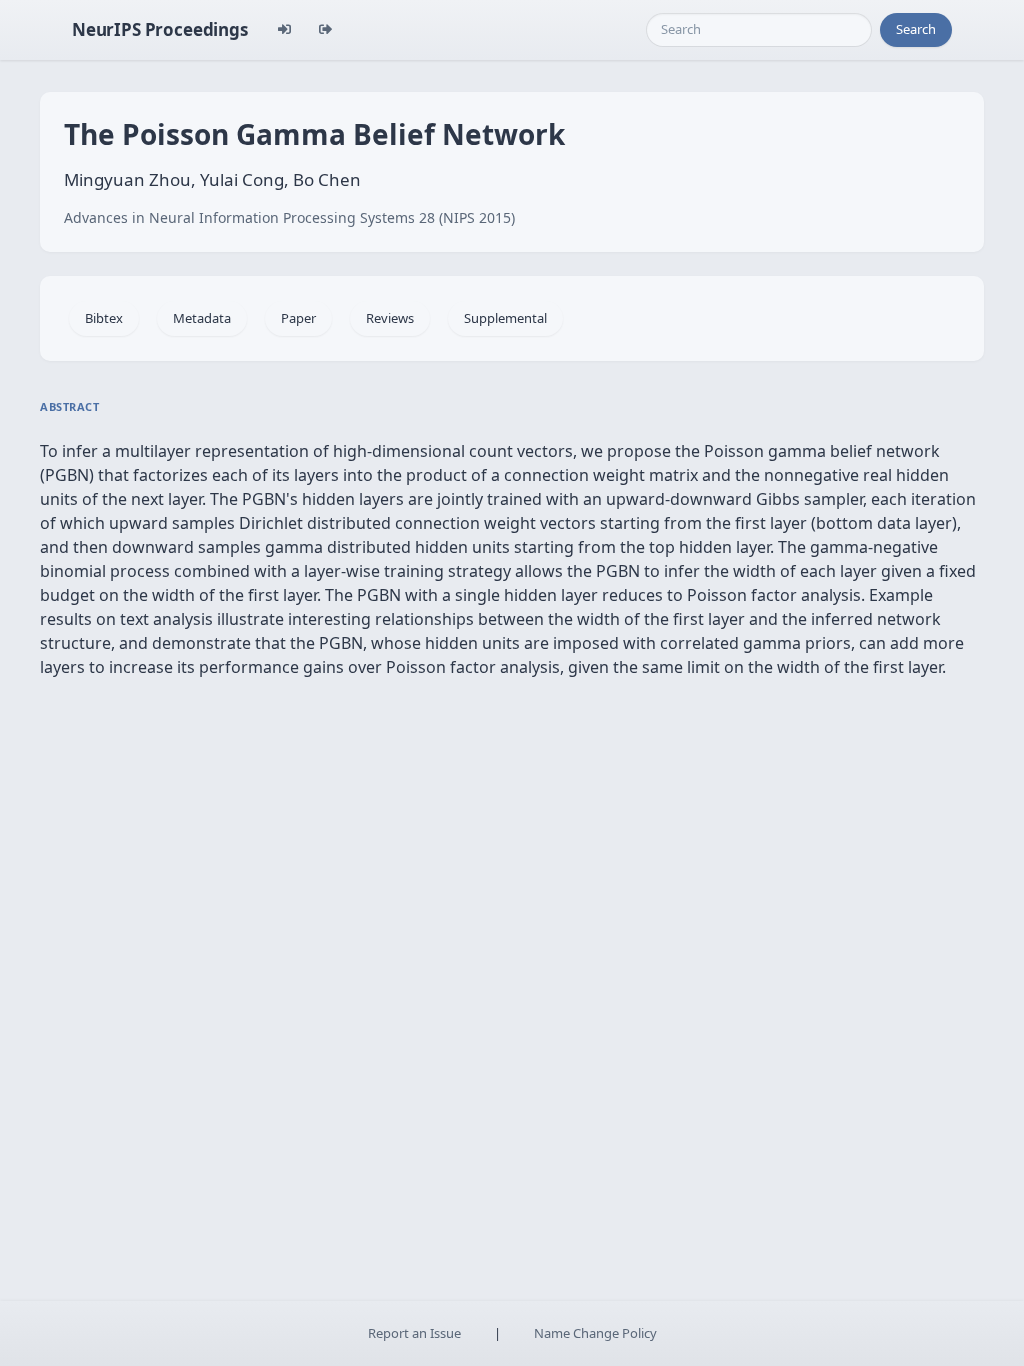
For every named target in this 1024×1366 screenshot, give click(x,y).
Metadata (202, 318)
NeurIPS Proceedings (160, 29)
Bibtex (104, 318)
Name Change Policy (595, 1333)
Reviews (390, 318)
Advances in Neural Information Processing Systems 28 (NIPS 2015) (289, 217)
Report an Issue (414, 1333)
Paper (298, 318)
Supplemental (505, 318)
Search (916, 29)
